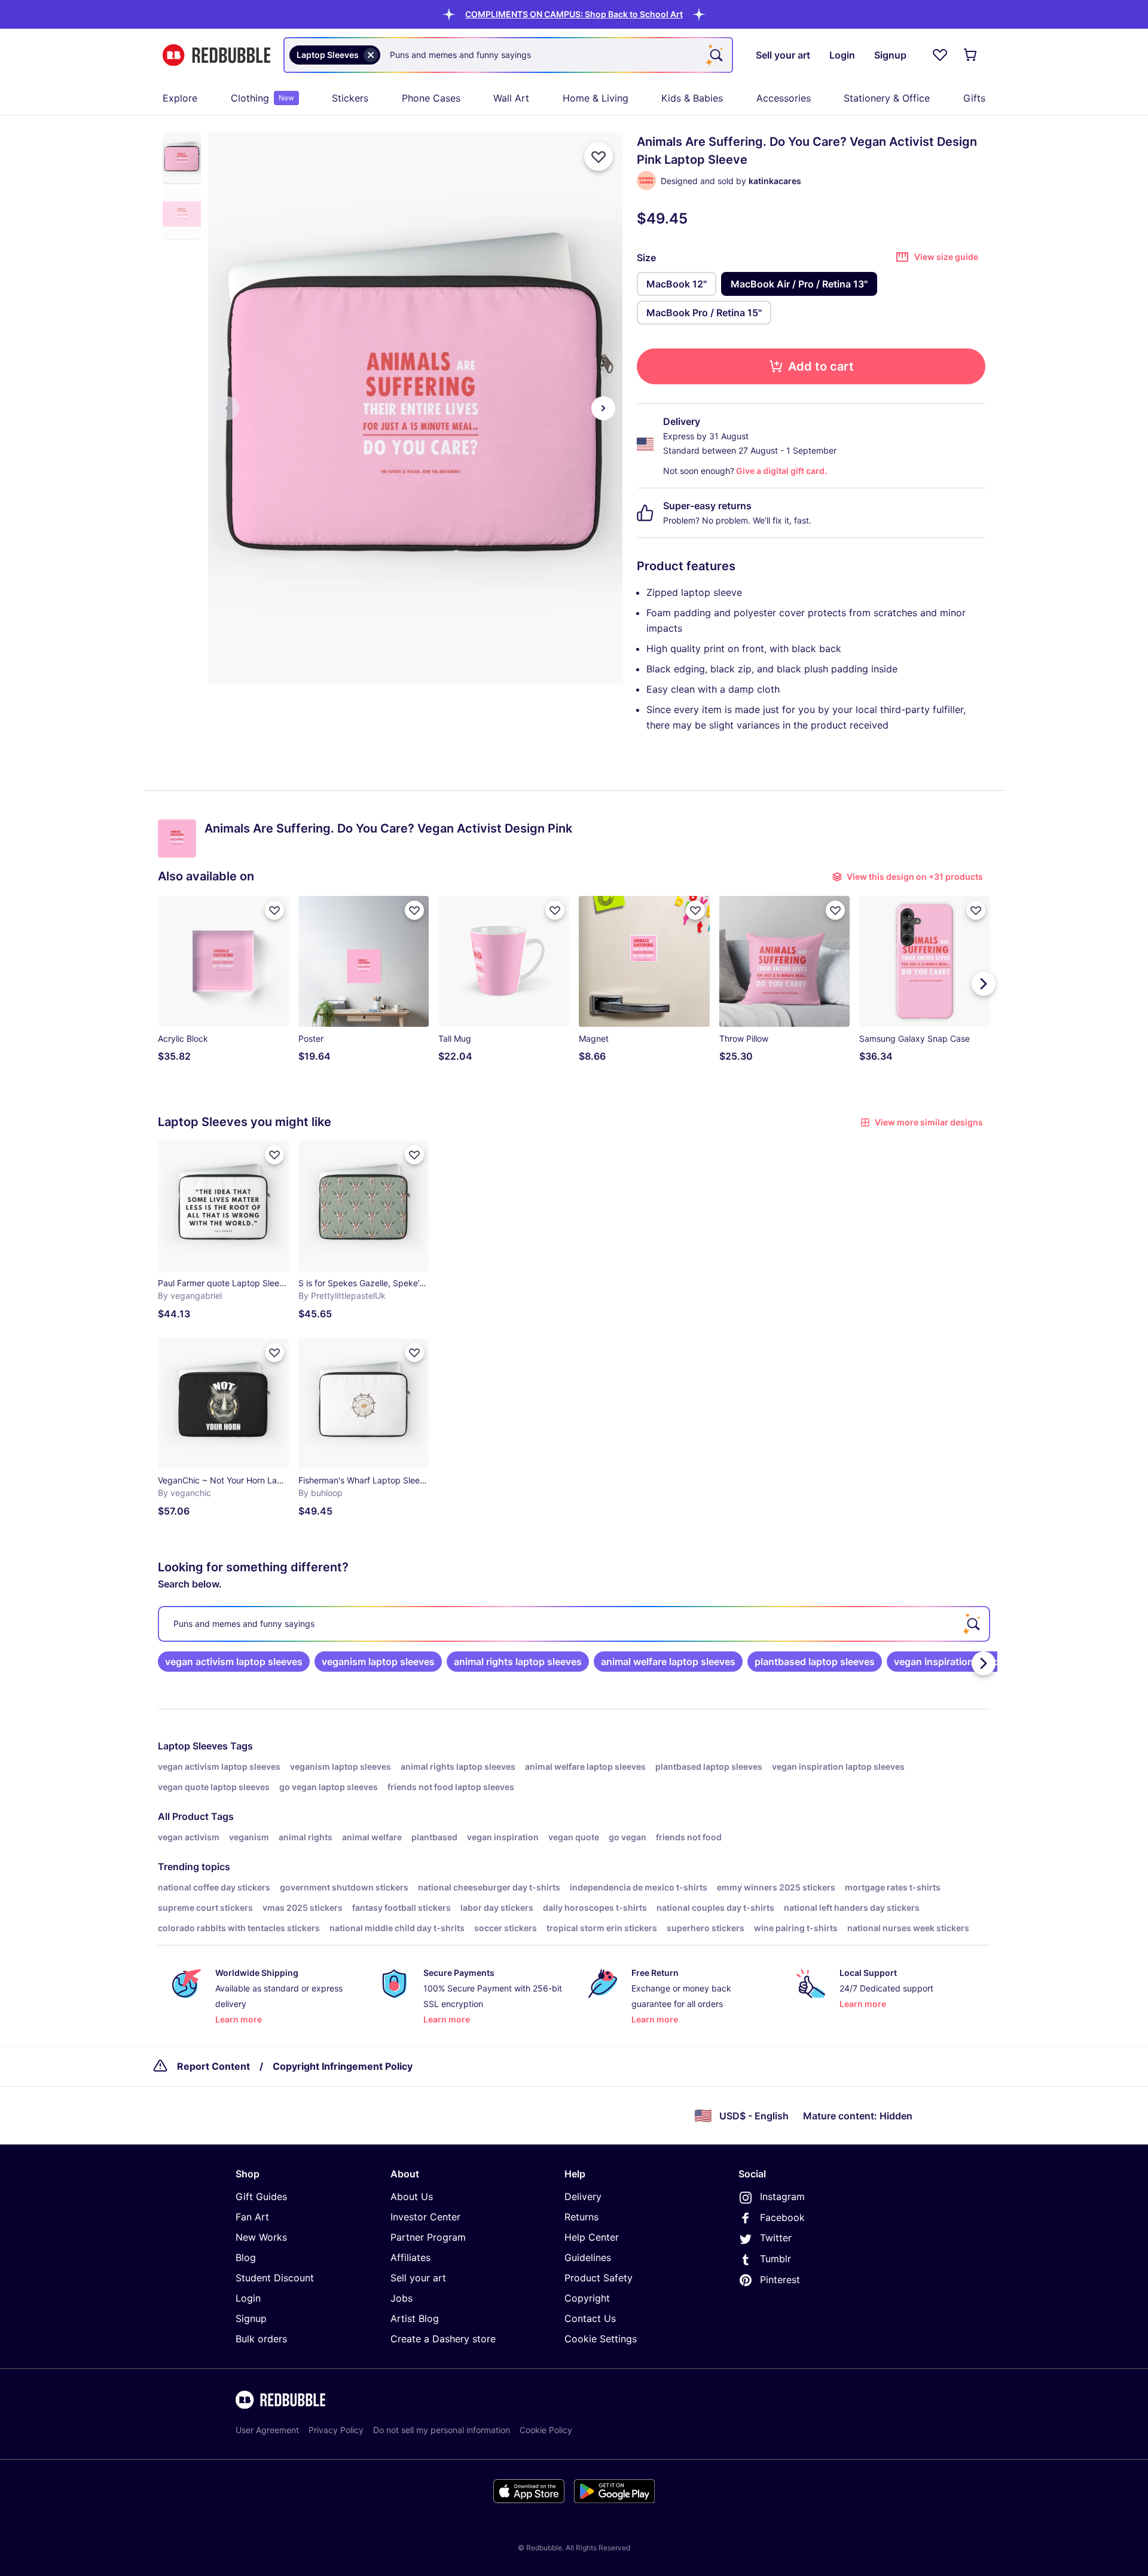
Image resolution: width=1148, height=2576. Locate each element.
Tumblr (775, 2259)
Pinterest (780, 2280)
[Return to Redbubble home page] (216, 55)
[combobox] (508, 55)
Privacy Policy (336, 2430)
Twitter (776, 2238)
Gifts (974, 98)
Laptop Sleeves (193, 1746)
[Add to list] (599, 157)
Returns (581, 2217)
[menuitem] (180, 98)
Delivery (583, 2196)
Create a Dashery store (443, 2339)
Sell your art (418, 2278)
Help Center (592, 2237)
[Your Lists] (940, 55)
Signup (251, 2318)
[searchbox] (574, 1624)
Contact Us (590, 2318)
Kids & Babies (692, 98)
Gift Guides (261, 2196)
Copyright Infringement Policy (343, 2066)
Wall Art (511, 98)
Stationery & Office (887, 98)
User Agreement (267, 2430)
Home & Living (596, 98)
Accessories (784, 98)
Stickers (350, 98)
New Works (261, 2237)
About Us (412, 2196)
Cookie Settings (601, 2339)
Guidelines (588, 2257)
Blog (246, 2257)
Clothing (262, 98)
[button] (574, 14)
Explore (180, 98)
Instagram (782, 2196)
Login (248, 2298)
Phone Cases (431, 98)
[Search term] (715, 55)
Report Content (213, 2066)
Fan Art (252, 2217)
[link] (234, 1662)
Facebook (782, 2217)
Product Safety (599, 2278)
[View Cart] (971, 55)
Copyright (587, 2298)
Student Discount (275, 2278)
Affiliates (410, 2257)
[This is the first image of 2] (227, 408)
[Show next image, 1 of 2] (603, 408)
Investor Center (425, 2217)
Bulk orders (261, 2339)
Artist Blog (415, 2318)
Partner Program (428, 2237)
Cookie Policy (546, 2430)
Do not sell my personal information (442, 2430)
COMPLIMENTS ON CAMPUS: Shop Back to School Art (574, 14)
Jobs (402, 2298)
